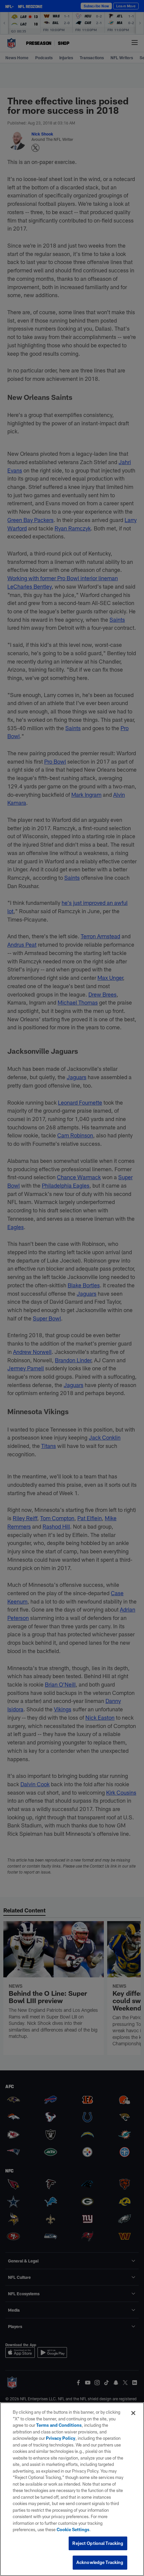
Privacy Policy (61, 2438)
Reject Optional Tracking (98, 2543)
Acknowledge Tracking (100, 2562)
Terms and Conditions (59, 2425)
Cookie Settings (73, 2529)
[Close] (133, 2413)
